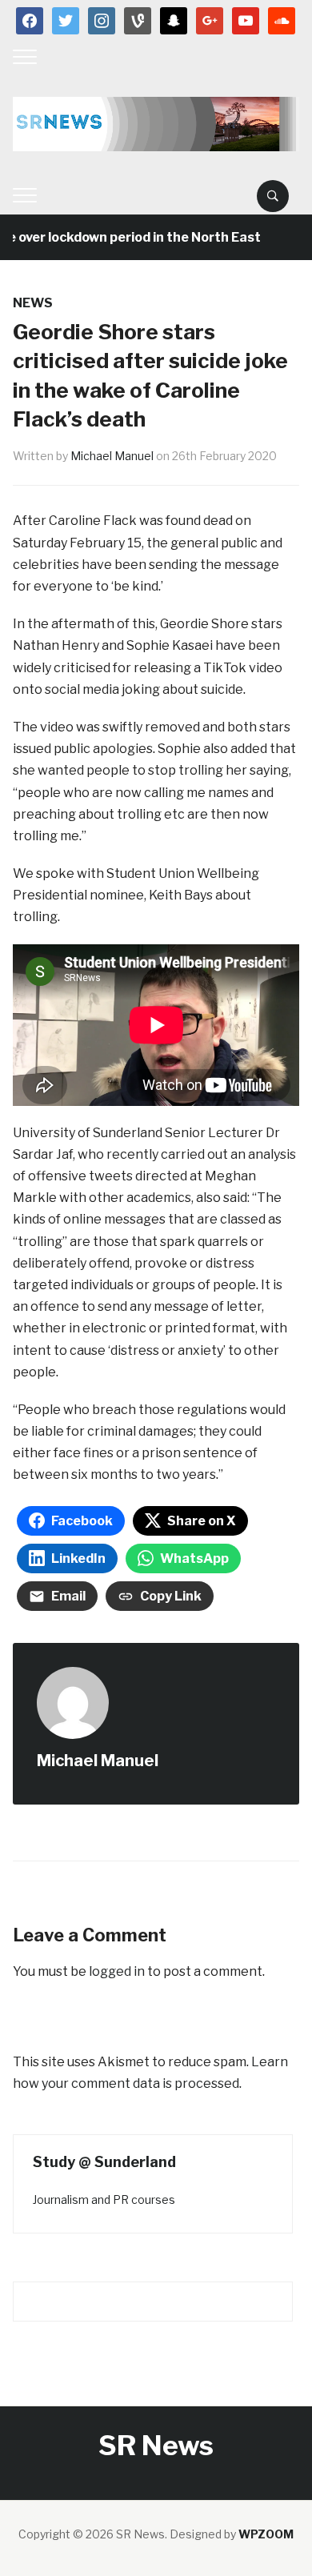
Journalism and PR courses (104, 2199)
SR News (156, 2445)
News (33, 303)
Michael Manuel (112, 456)
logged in (117, 1971)
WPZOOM (266, 2534)
